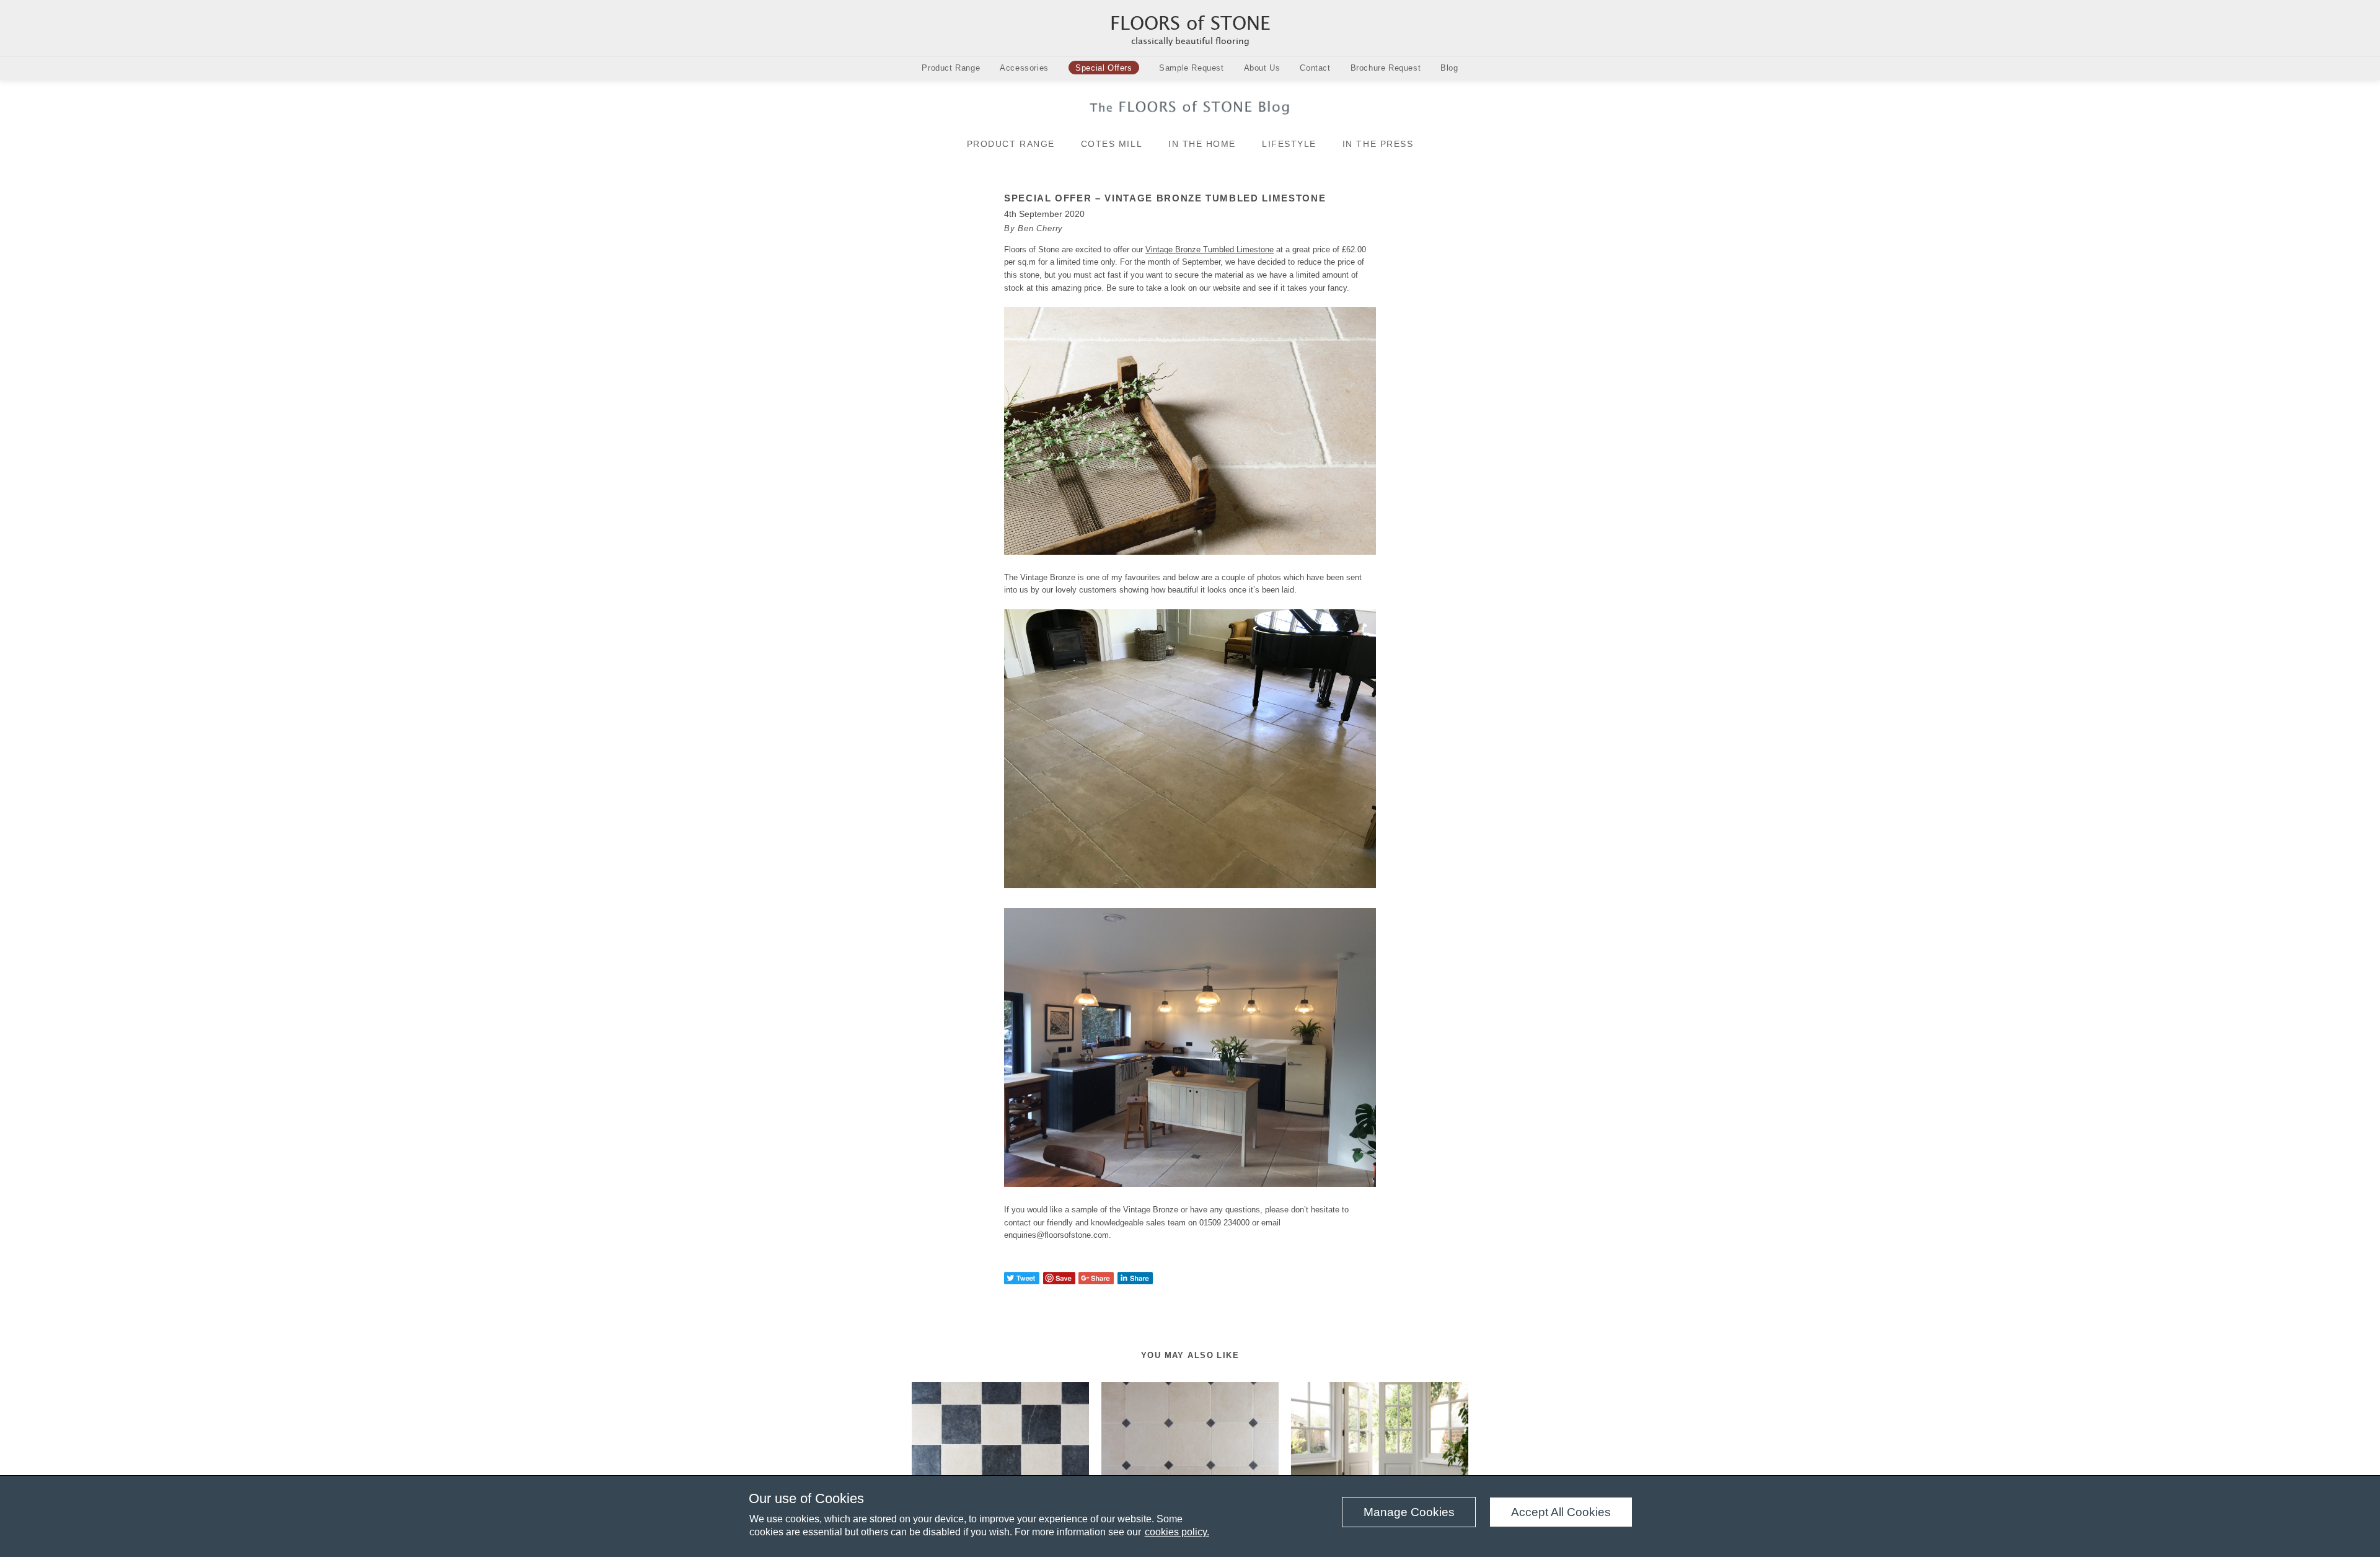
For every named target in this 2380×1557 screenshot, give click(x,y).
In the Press (1378, 144)
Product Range (951, 68)
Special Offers (1104, 68)
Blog (1449, 68)
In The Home (1202, 144)
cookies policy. (1177, 1532)
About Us (1262, 68)
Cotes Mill (1112, 144)
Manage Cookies (1409, 1512)
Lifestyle (1289, 144)
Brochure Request (1386, 68)
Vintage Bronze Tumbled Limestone (1210, 249)
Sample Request (1191, 68)
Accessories (1024, 68)
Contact (1315, 68)
